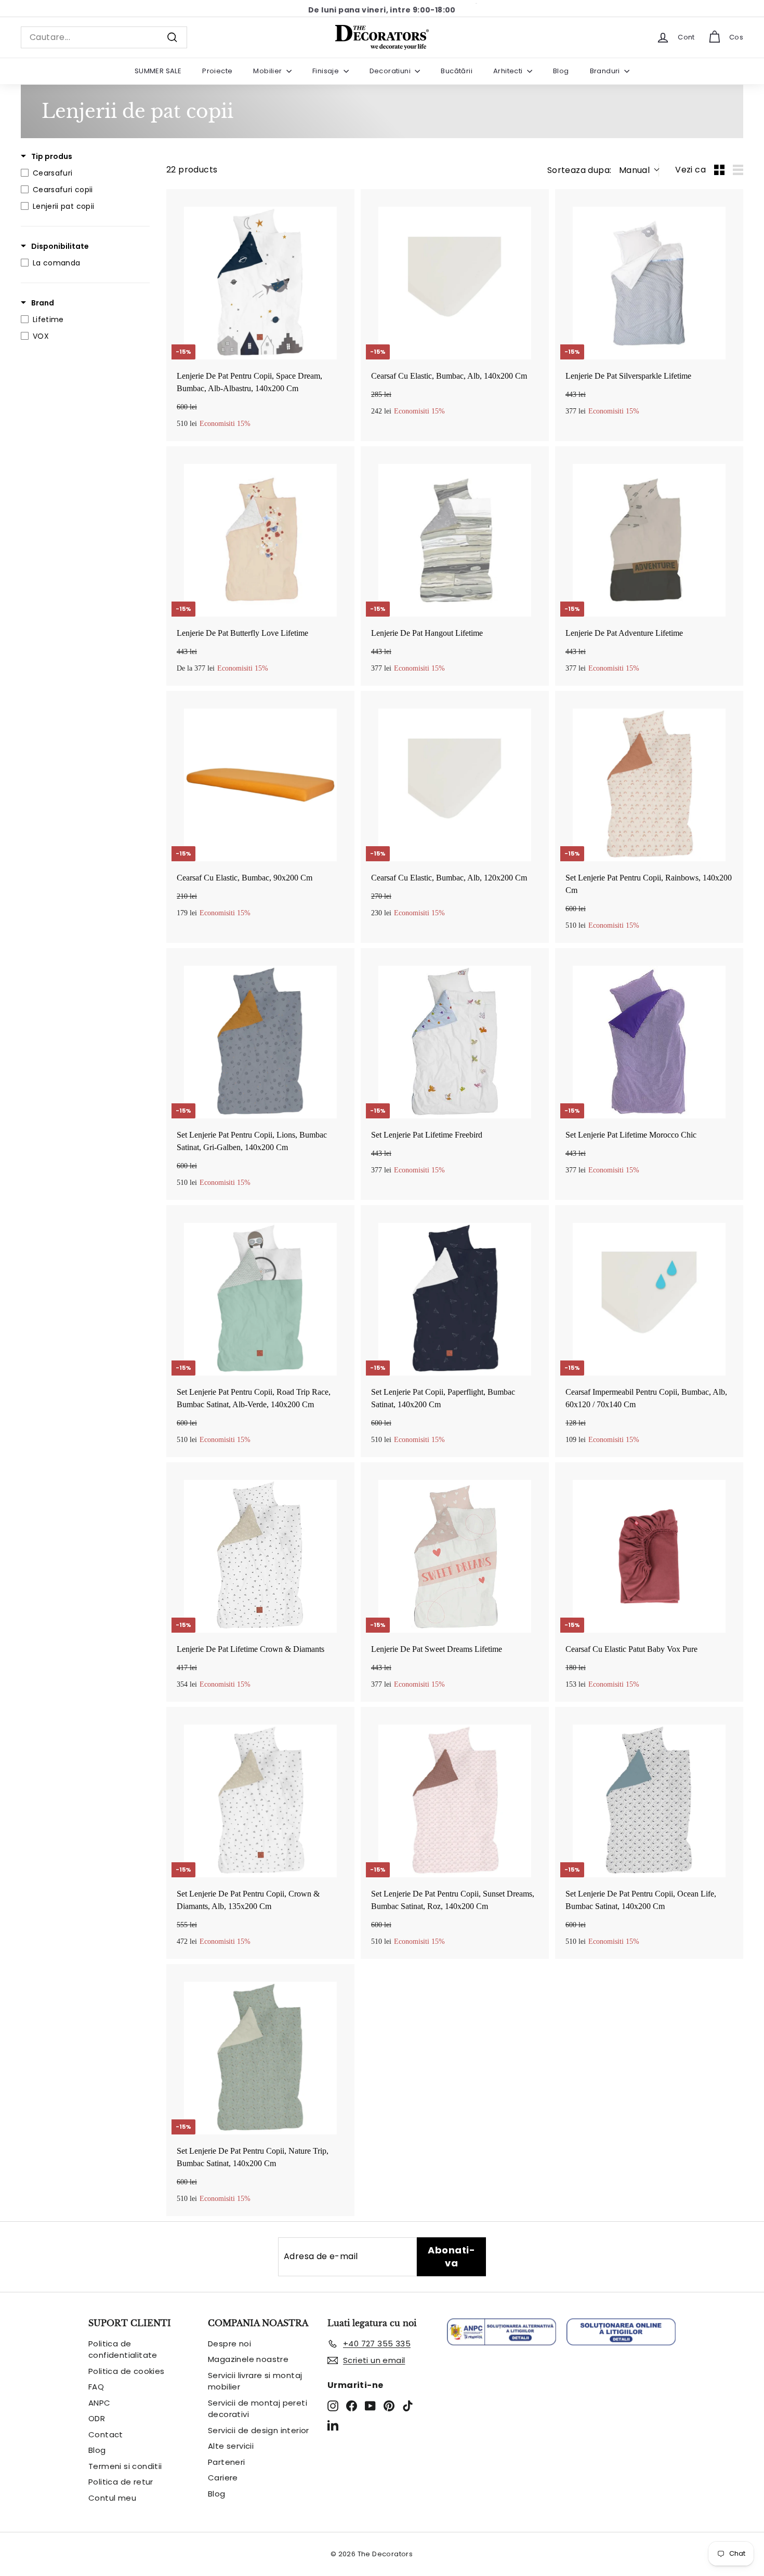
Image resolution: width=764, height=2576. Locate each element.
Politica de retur (121, 2482)
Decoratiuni (391, 71)
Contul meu (112, 2498)
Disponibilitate (60, 246)
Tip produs (52, 156)
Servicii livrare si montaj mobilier (255, 2381)
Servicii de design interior (259, 2430)
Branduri (606, 71)
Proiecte (217, 71)
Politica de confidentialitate (123, 2350)
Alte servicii (231, 2446)
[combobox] (104, 37)
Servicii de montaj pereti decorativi (258, 2409)
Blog (561, 71)
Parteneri (227, 2462)
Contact (106, 2434)
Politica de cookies (127, 2371)
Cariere (223, 2478)
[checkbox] (83, 173)
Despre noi (229, 2344)
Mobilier (268, 71)
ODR (97, 2418)
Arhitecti (509, 71)
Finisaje (327, 71)
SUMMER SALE (158, 71)
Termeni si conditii (125, 2466)
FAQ (96, 2387)
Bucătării (457, 71)
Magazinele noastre (248, 2359)
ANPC (100, 2403)
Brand (43, 303)
